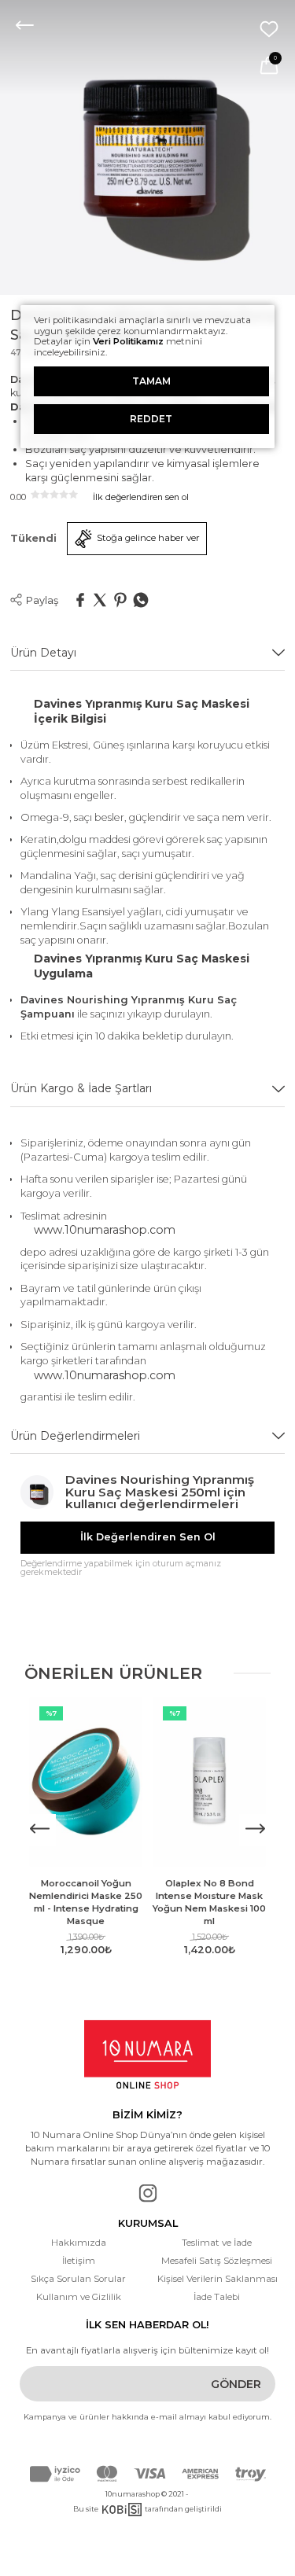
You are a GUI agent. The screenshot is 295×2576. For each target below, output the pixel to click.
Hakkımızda (79, 2243)
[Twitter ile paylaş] (100, 601)
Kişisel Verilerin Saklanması (216, 2279)
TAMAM (151, 381)
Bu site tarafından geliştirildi (147, 2509)
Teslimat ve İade (217, 2243)
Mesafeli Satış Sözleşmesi (217, 2261)
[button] (255, 1830)
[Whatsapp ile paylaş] (141, 601)
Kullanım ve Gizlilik (79, 2297)
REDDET (151, 419)
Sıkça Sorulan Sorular (78, 2279)
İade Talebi (217, 2297)
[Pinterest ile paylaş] (120, 601)
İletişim (79, 2261)
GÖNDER (236, 2384)
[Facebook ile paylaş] (80, 601)
